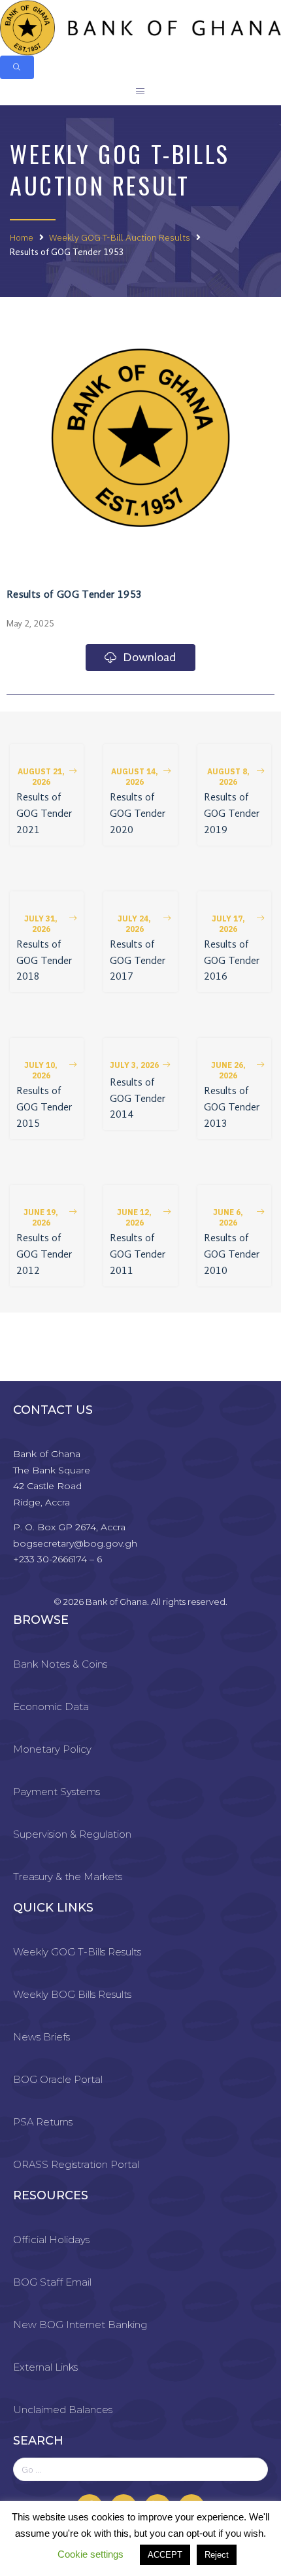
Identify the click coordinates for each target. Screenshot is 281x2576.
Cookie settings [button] (91, 2554)
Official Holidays (51, 2240)
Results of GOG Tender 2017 (138, 961)
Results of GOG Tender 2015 (44, 1108)
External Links (45, 2367)
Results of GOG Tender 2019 (232, 814)
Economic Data (51, 1707)
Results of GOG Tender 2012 (44, 1255)
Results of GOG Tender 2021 (44, 814)
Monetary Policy (52, 1749)
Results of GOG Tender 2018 (44, 961)
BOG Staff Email (52, 2282)
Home (22, 237)
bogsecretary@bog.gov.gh (75, 1543)
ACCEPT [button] (165, 2555)
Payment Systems (57, 1792)
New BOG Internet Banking (80, 2325)
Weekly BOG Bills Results (72, 1994)
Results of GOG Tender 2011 (138, 1255)
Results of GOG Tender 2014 (138, 1099)
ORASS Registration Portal (76, 2164)
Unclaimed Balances (63, 2410)
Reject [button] (217, 2555)
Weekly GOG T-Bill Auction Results (120, 237)
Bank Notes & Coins (60, 1664)
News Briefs (41, 2037)
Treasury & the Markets (68, 1877)
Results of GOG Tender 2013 (232, 1108)
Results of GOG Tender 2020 (138, 814)
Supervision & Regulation (72, 1834)
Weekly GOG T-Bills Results (77, 1952)
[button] (47, 777)
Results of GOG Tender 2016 (232, 961)
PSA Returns (43, 2122)
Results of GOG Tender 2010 (232, 1255)
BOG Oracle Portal (58, 2079)
